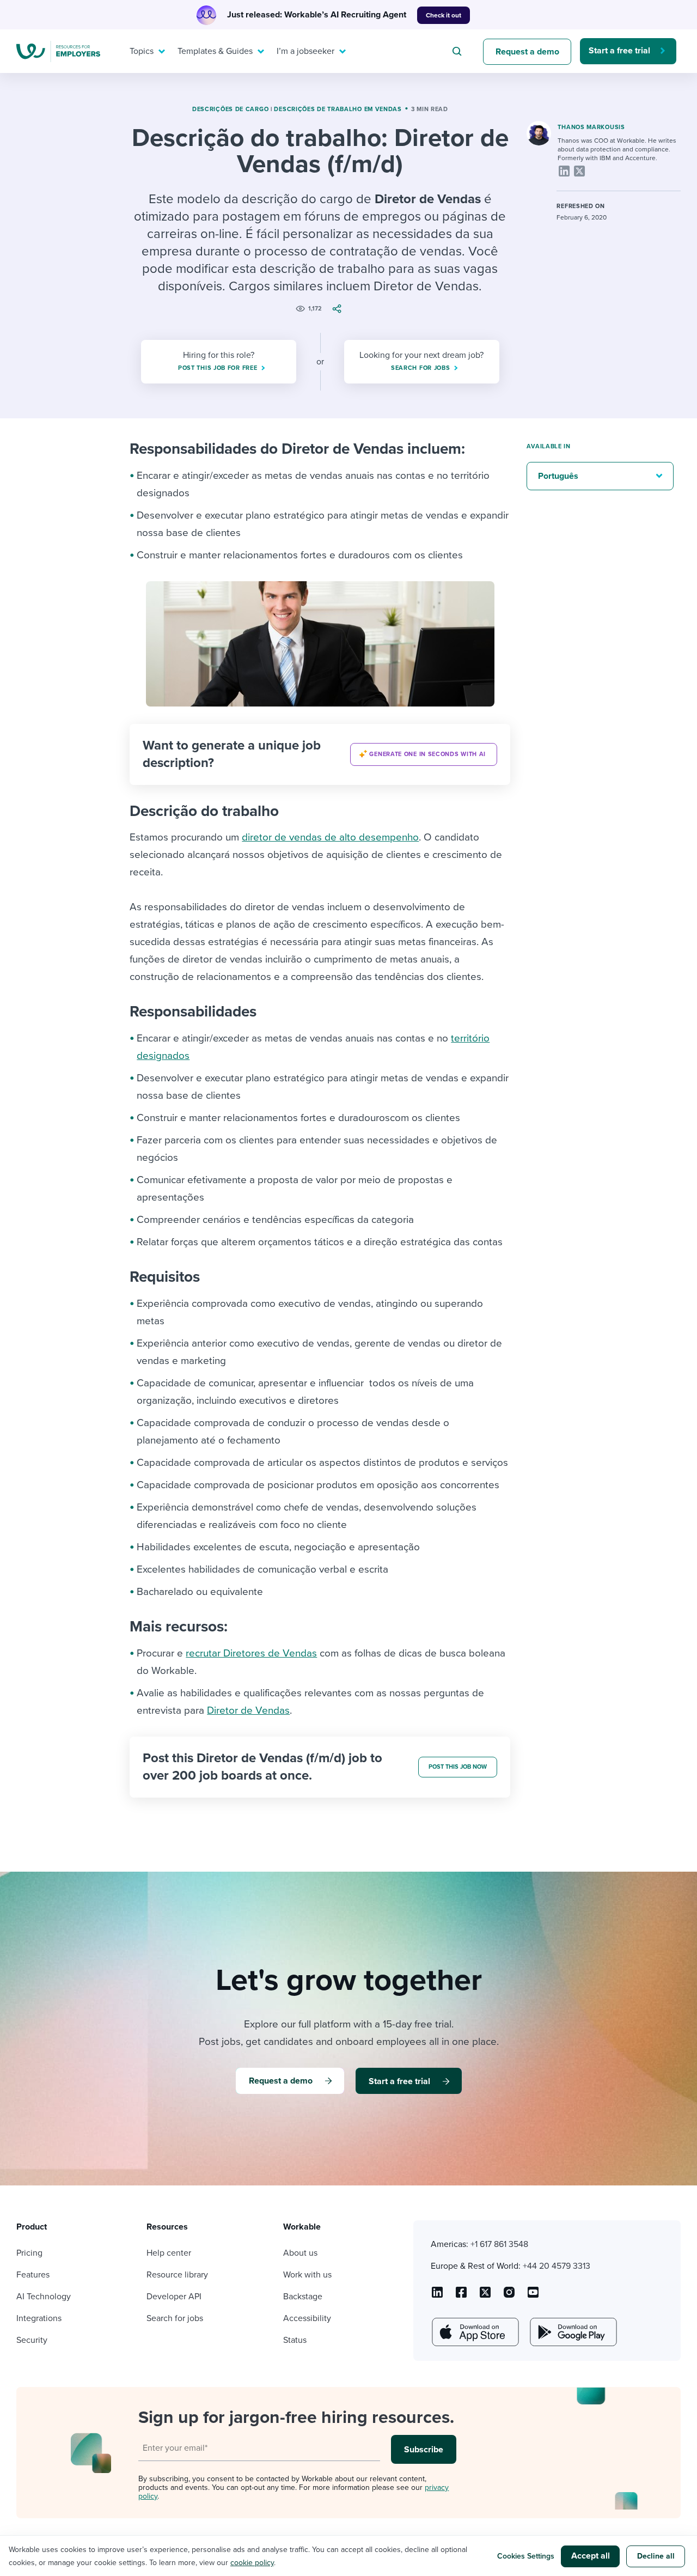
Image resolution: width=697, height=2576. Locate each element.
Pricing (29, 2253)
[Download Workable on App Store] (474, 2332)
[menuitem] (145, 51)
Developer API (174, 2297)
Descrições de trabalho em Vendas (338, 109)
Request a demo (527, 52)
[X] (579, 171)
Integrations (39, 2318)
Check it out (444, 15)
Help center (169, 2253)
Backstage (303, 2297)
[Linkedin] (564, 171)
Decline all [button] (656, 2556)
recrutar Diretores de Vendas (251, 1653)
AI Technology (44, 2297)
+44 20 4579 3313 (557, 2266)
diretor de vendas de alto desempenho (330, 837)
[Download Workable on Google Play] (572, 2332)
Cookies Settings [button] (526, 2556)
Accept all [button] (591, 2556)
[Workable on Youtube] (485, 2296)
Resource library (177, 2275)
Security (32, 2340)
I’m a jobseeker (305, 51)
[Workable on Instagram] (533, 2296)
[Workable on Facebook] (461, 2296)
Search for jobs (175, 2318)
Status (295, 2340)
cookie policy (252, 2563)
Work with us (307, 2275)
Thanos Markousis (591, 127)
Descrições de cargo (230, 109)
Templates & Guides (215, 51)
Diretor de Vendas (248, 1710)
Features (33, 2275)
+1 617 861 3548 (499, 2244)
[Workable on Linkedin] (437, 2296)
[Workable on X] (509, 2296)
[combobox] (458, 51)
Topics (142, 51)
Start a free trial (619, 51)
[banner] (320, 754)
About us (300, 2253)
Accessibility (307, 2318)
